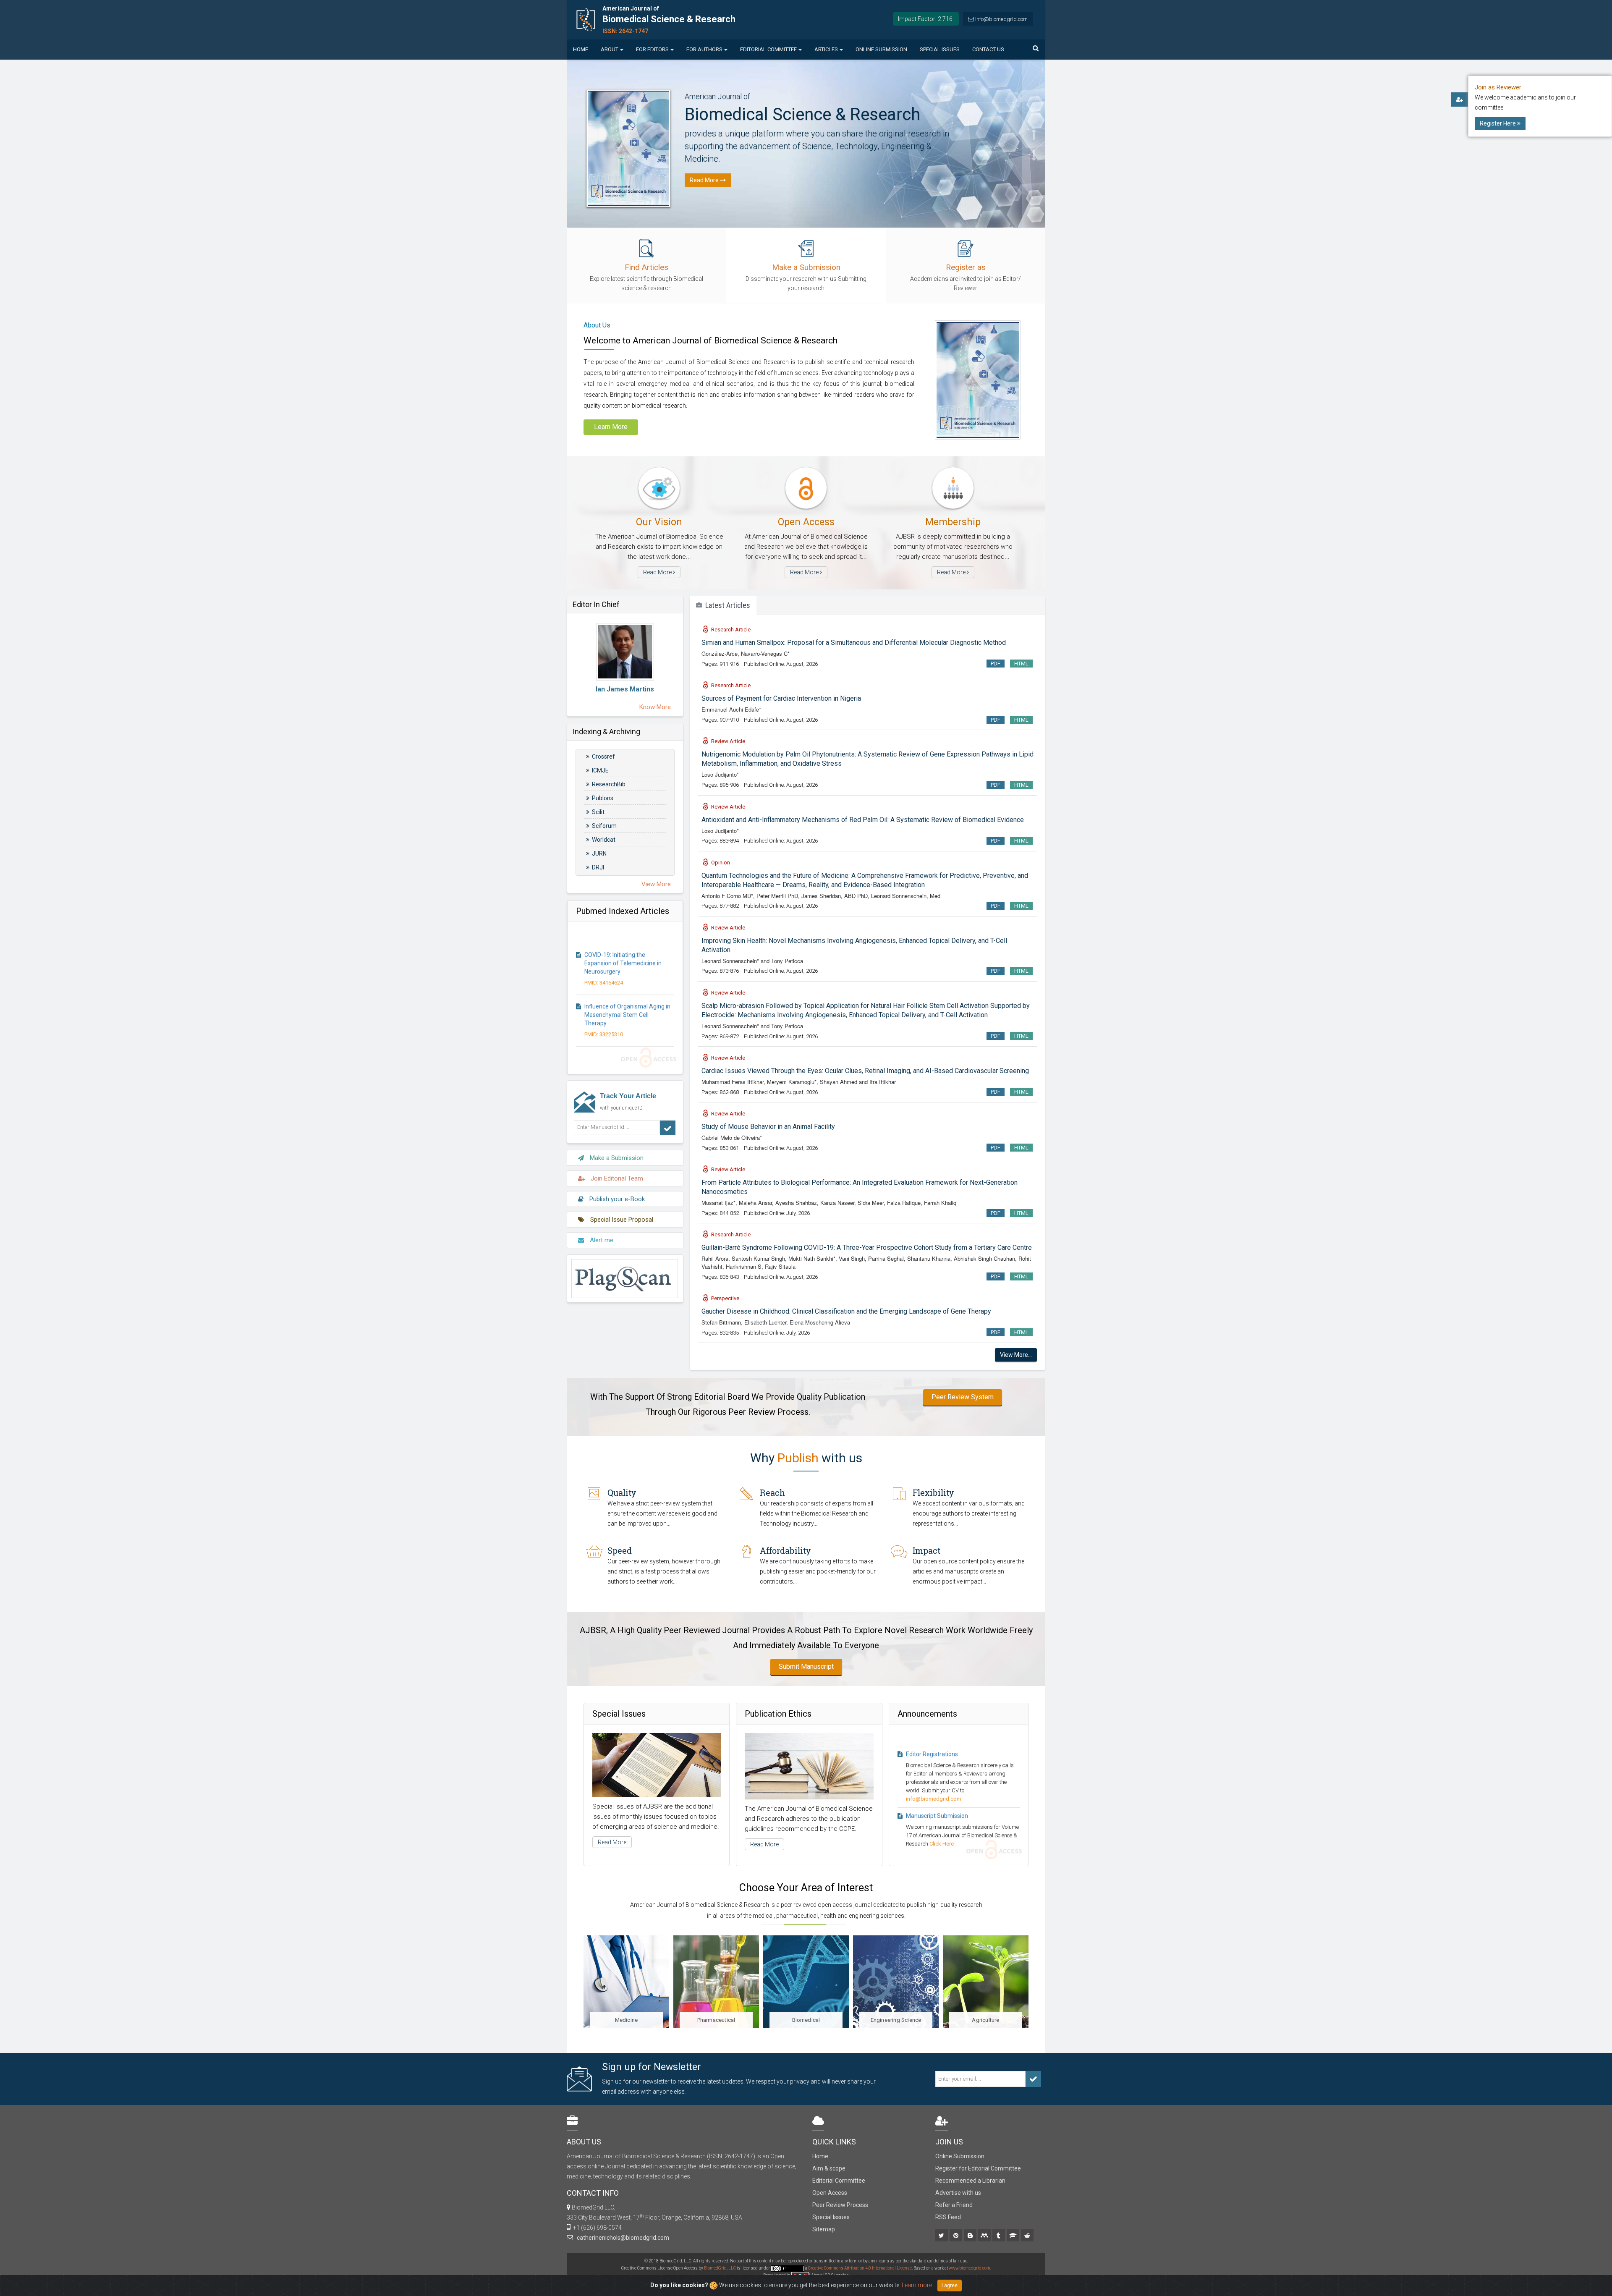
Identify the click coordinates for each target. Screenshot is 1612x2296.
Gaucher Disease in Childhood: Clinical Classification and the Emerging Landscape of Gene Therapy (846, 1311)
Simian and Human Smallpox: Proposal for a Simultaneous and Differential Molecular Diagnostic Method (854, 643)
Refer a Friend (954, 2205)
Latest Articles (726, 605)
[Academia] (1014, 2236)
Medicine (986, 2020)
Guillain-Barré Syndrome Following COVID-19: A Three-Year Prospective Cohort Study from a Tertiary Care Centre (867, 1247)
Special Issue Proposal (621, 1220)
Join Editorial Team (616, 1178)
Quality (622, 1492)
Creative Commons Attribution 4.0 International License (860, 2268)
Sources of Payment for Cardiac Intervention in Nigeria (781, 698)
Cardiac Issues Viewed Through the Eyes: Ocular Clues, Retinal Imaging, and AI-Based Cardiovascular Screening (865, 1071)
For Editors (652, 49)
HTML (1021, 664)
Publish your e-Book (616, 1199)
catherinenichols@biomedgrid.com (622, 2238)
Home (581, 49)
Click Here (942, 1787)
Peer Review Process (840, 2205)
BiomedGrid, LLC (720, 2268)
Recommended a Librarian (970, 2181)
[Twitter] (942, 2236)
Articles (826, 49)
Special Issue (923, 1804)
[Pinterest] (956, 2236)
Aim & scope (829, 2168)
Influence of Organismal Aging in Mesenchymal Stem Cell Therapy (627, 958)
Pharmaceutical (627, 2020)
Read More (658, 572)
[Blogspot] (971, 2236)
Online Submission (881, 49)
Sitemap (824, 2229)
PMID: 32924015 (604, 1029)
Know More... (657, 707)
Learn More (611, 427)
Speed (620, 1550)
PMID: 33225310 (604, 978)
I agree (950, 2286)
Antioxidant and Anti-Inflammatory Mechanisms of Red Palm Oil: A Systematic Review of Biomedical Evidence (863, 820)
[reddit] (1028, 2236)
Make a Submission (616, 1158)
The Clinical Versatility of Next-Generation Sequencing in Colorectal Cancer (625, 1010)
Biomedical (716, 2020)
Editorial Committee (768, 49)
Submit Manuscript (806, 1666)
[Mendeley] (985, 2236)
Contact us (988, 49)
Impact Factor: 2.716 (925, 19)
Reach (772, 1492)
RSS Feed (948, 2217)
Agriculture (896, 2020)
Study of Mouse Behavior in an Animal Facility (768, 1127)
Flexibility (933, 1492)
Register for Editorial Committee (978, 2168)
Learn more (917, 2285)
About (610, 49)
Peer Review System (963, 1397)
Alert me (601, 1240)
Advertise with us (958, 2193)
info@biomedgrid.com (1001, 19)
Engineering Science (806, 2020)
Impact (926, 1550)
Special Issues (940, 49)
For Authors (704, 49)
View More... (658, 884)
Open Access (830, 2193)
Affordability (785, 1550)
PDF (996, 664)
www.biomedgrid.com (970, 2268)
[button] (1034, 102)
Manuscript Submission (937, 1759)
